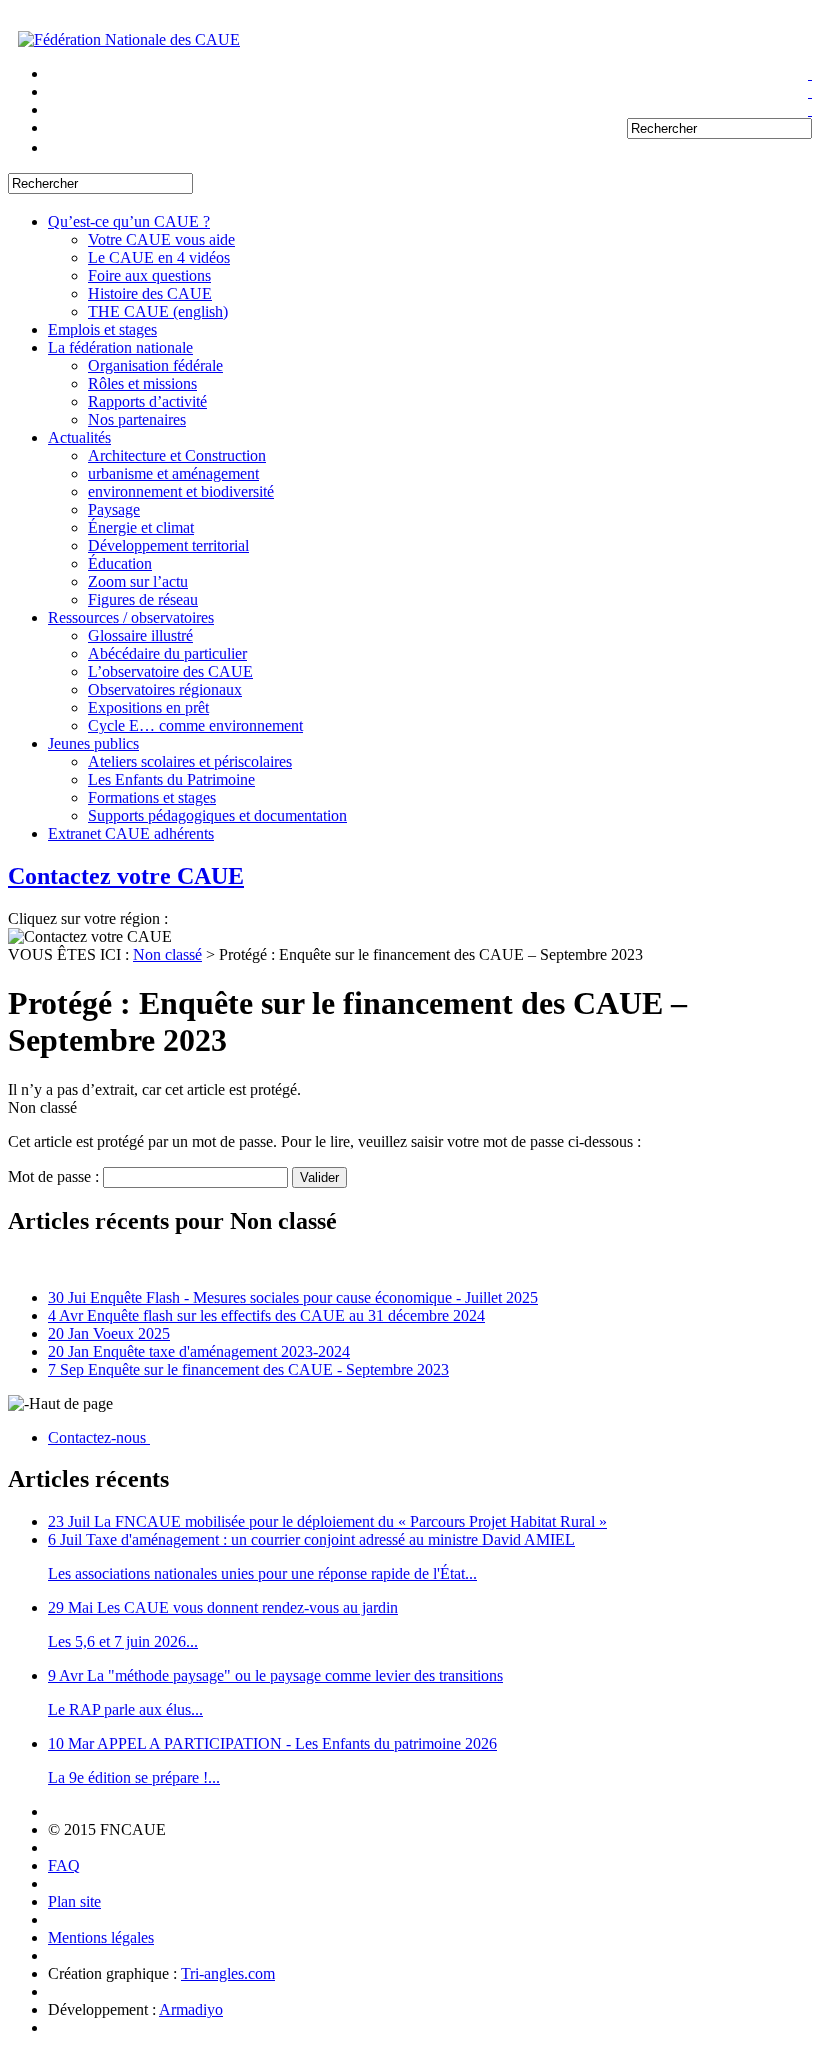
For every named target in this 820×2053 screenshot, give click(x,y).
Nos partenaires (137, 419)
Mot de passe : (55, 1176)
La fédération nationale (120, 347)
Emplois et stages (102, 329)
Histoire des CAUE (150, 293)
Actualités (79, 437)
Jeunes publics (93, 743)
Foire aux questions (149, 275)
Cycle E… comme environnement (195, 725)
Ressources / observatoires (131, 617)
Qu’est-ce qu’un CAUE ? (129, 221)
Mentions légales (101, 1937)
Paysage (114, 509)
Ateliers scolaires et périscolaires (190, 761)
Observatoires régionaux (165, 689)
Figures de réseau (143, 599)
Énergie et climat (141, 527)
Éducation (120, 563)
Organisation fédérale (155, 365)
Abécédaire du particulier (167, 653)
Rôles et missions (142, 383)
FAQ (64, 1865)
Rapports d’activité (147, 401)
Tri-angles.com (228, 1973)
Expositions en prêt (148, 707)
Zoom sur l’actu (138, 581)
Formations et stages (152, 797)
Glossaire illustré (140, 635)
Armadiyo (191, 2009)
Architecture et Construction (177, 455)
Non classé (167, 954)
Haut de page (71, 1403)
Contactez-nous (99, 1437)
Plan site (74, 1901)
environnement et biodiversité (181, 491)
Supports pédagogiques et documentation (217, 815)
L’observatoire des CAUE (170, 671)
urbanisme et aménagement (173, 473)
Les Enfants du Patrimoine (171, 779)
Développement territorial (168, 545)
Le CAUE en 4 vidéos (159, 257)
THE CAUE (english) (158, 311)
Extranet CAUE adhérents (131, 833)
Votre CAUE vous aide (161, 239)
